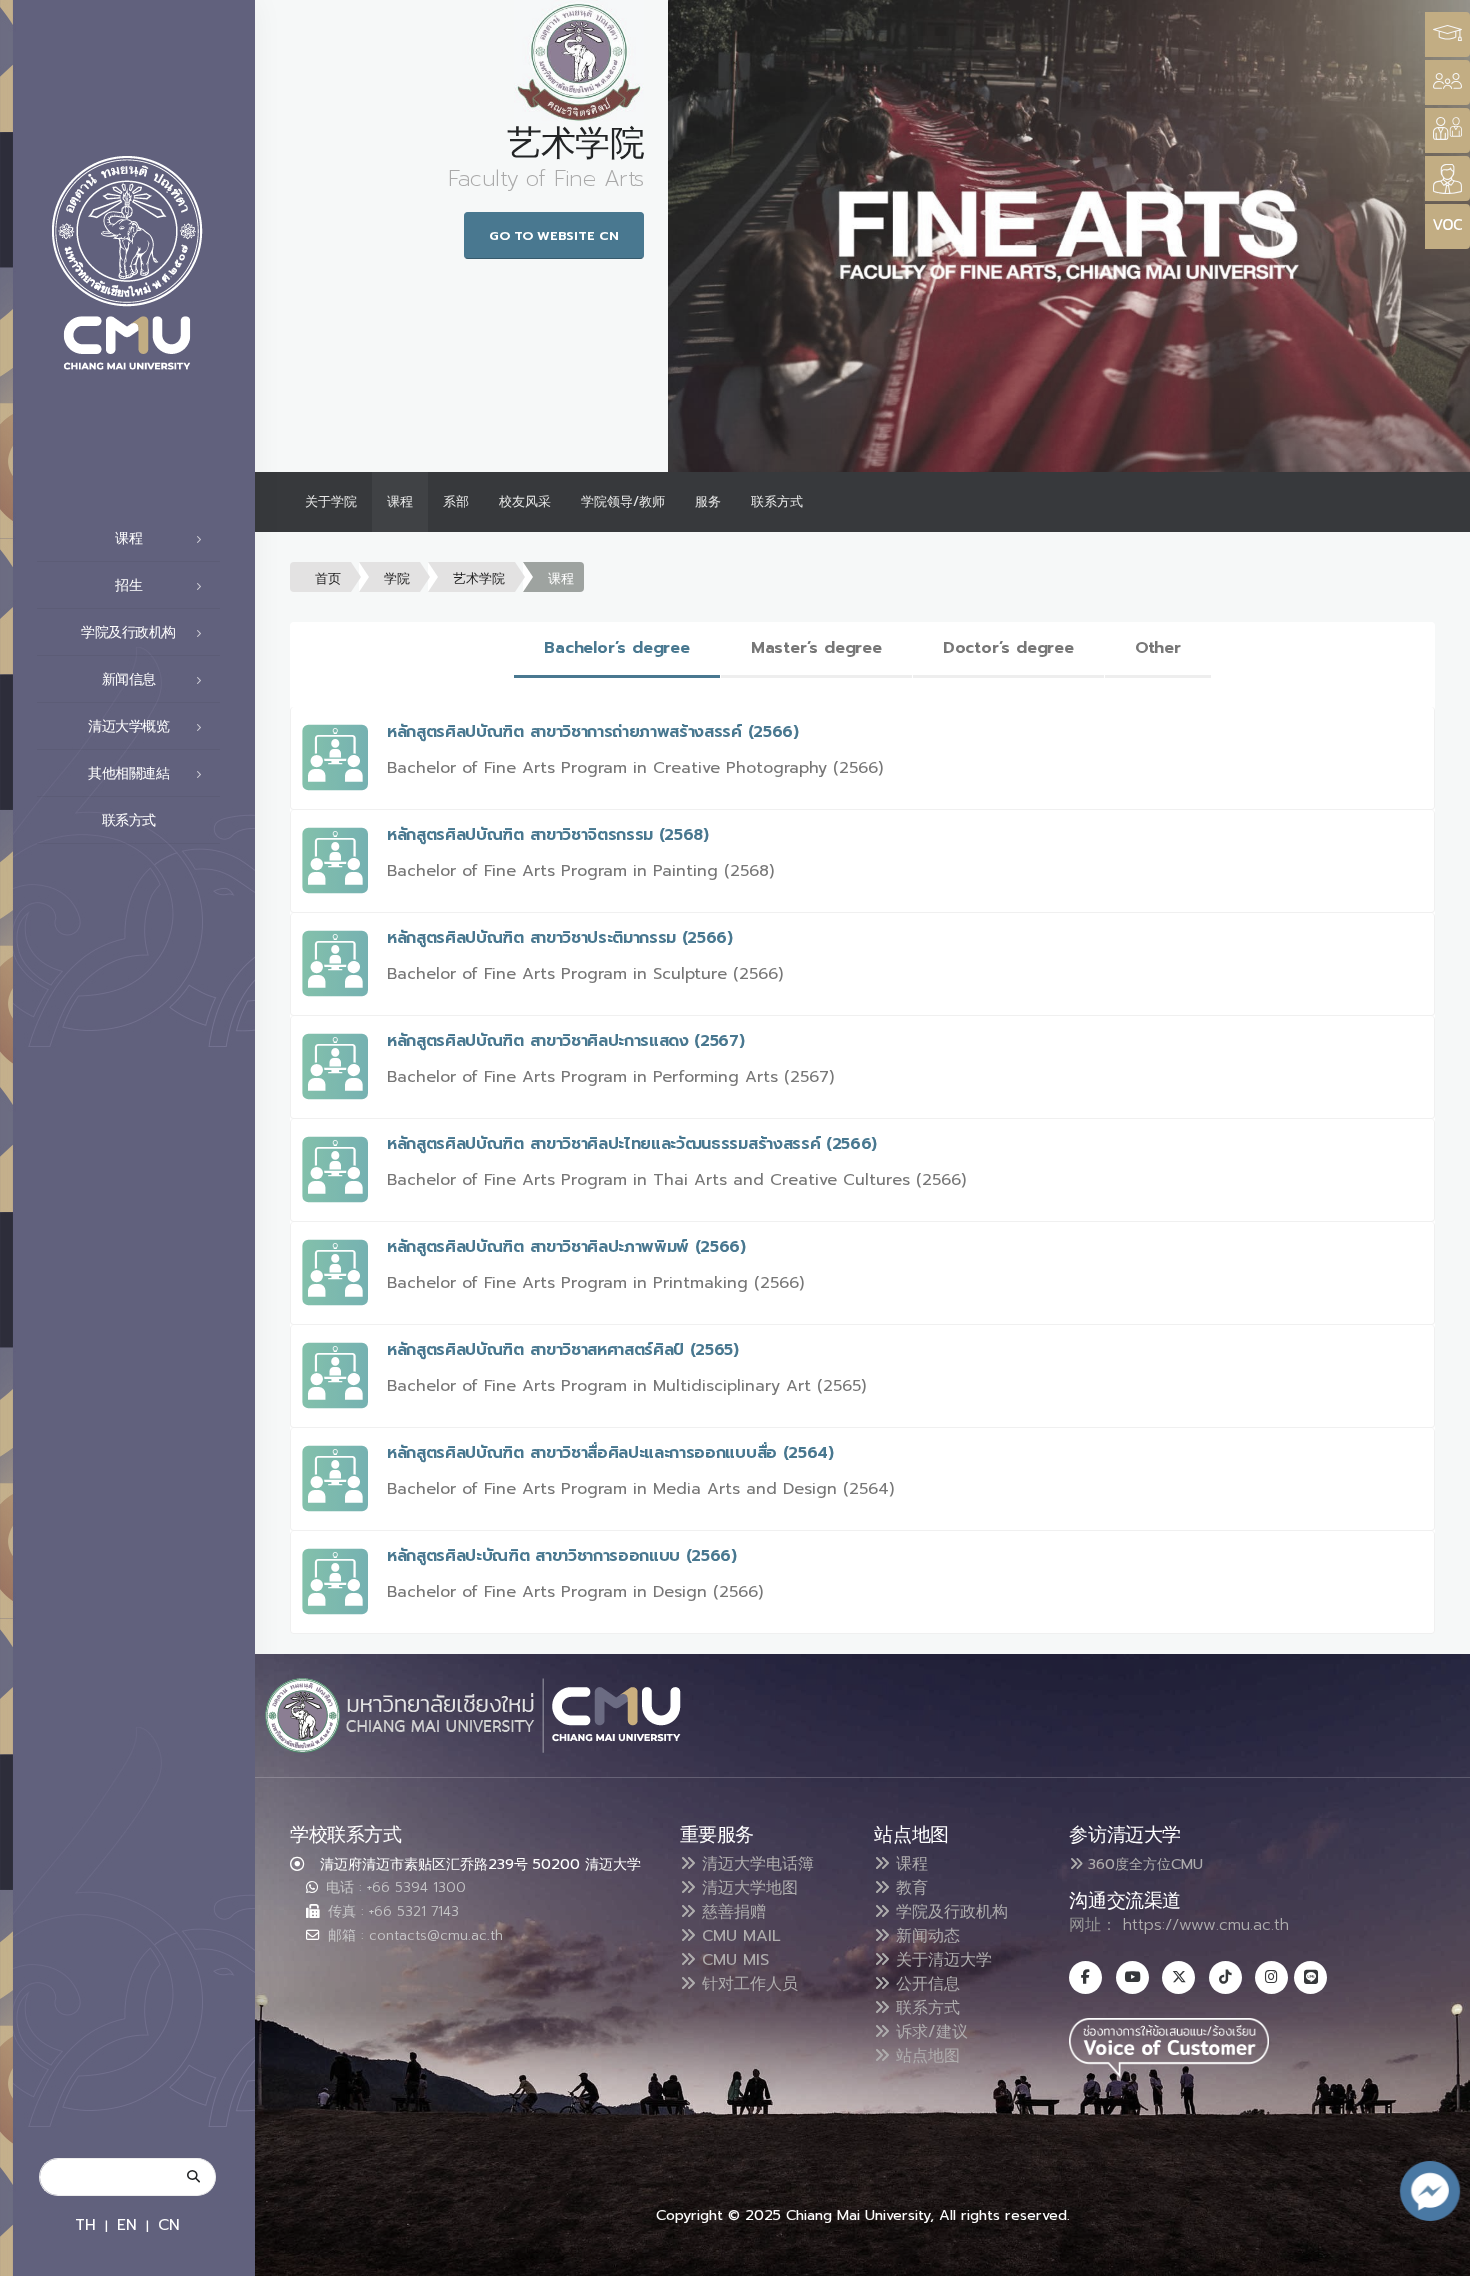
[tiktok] (1225, 1977)
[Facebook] (1085, 1977)
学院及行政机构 (949, 1912)
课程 (400, 501)
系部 (456, 501)
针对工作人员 (747, 1984)
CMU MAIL (738, 1936)
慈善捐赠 (731, 1912)
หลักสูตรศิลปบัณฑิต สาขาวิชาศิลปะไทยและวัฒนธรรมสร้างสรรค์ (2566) (632, 1144)
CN (169, 2224)
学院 (397, 578)
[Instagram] (1271, 1977)
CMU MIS (732, 1960)
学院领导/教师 (623, 501)
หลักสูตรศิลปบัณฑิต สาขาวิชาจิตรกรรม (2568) (548, 835)
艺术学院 (479, 578)
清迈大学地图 (747, 1888)
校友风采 (525, 501)
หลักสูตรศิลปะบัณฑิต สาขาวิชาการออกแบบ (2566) (562, 1556)
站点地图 (925, 2056)
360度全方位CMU (1143, 1864)
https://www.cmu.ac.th (1206, 1925)
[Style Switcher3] (1447, 34)
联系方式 (129, 820)
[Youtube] (1132, 1977)
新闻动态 (925, 1936)
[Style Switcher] (1447, 82)
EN (127, 2224)
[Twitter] (1178, 1977)
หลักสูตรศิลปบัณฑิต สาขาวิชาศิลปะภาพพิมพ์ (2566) (566, 1247)
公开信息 (925, 1984)
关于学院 (331, 501)
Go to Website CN (554, 235)
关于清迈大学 (941, 1960)
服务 (708, 501)
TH (85, 2224)
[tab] (617, 649)
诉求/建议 (929, 2032)
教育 (909, 1888)
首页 (328, 578)
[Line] (1310, 1977)
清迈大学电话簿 (755, 1864)
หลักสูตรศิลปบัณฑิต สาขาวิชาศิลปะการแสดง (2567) (566, 1041)
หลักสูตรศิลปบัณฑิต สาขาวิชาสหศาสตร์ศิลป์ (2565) (563, 1350)
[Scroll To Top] (1435, 2253)
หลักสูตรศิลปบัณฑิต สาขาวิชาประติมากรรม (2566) (560, 938)
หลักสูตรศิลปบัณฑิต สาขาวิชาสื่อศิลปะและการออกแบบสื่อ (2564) (610, 1453)
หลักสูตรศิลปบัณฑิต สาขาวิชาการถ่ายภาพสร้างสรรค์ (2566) (593, 732)
